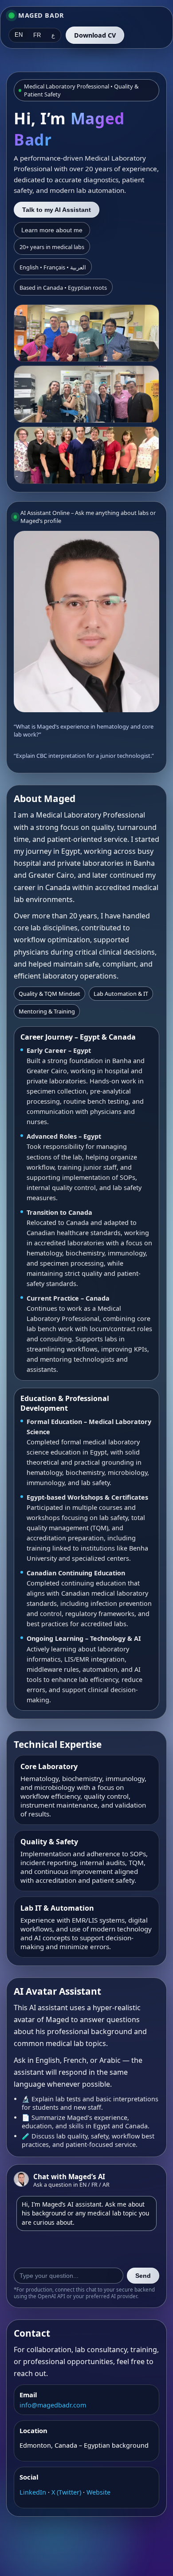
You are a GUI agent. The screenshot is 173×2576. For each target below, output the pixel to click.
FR (37, 35)
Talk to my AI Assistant (57, 210)
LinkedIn (34, 2492)
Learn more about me (52, 230)
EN (19, 35)
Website (98, 2492)
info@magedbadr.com (53, 2405)
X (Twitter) (67, 2492)
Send (143, 2276)
